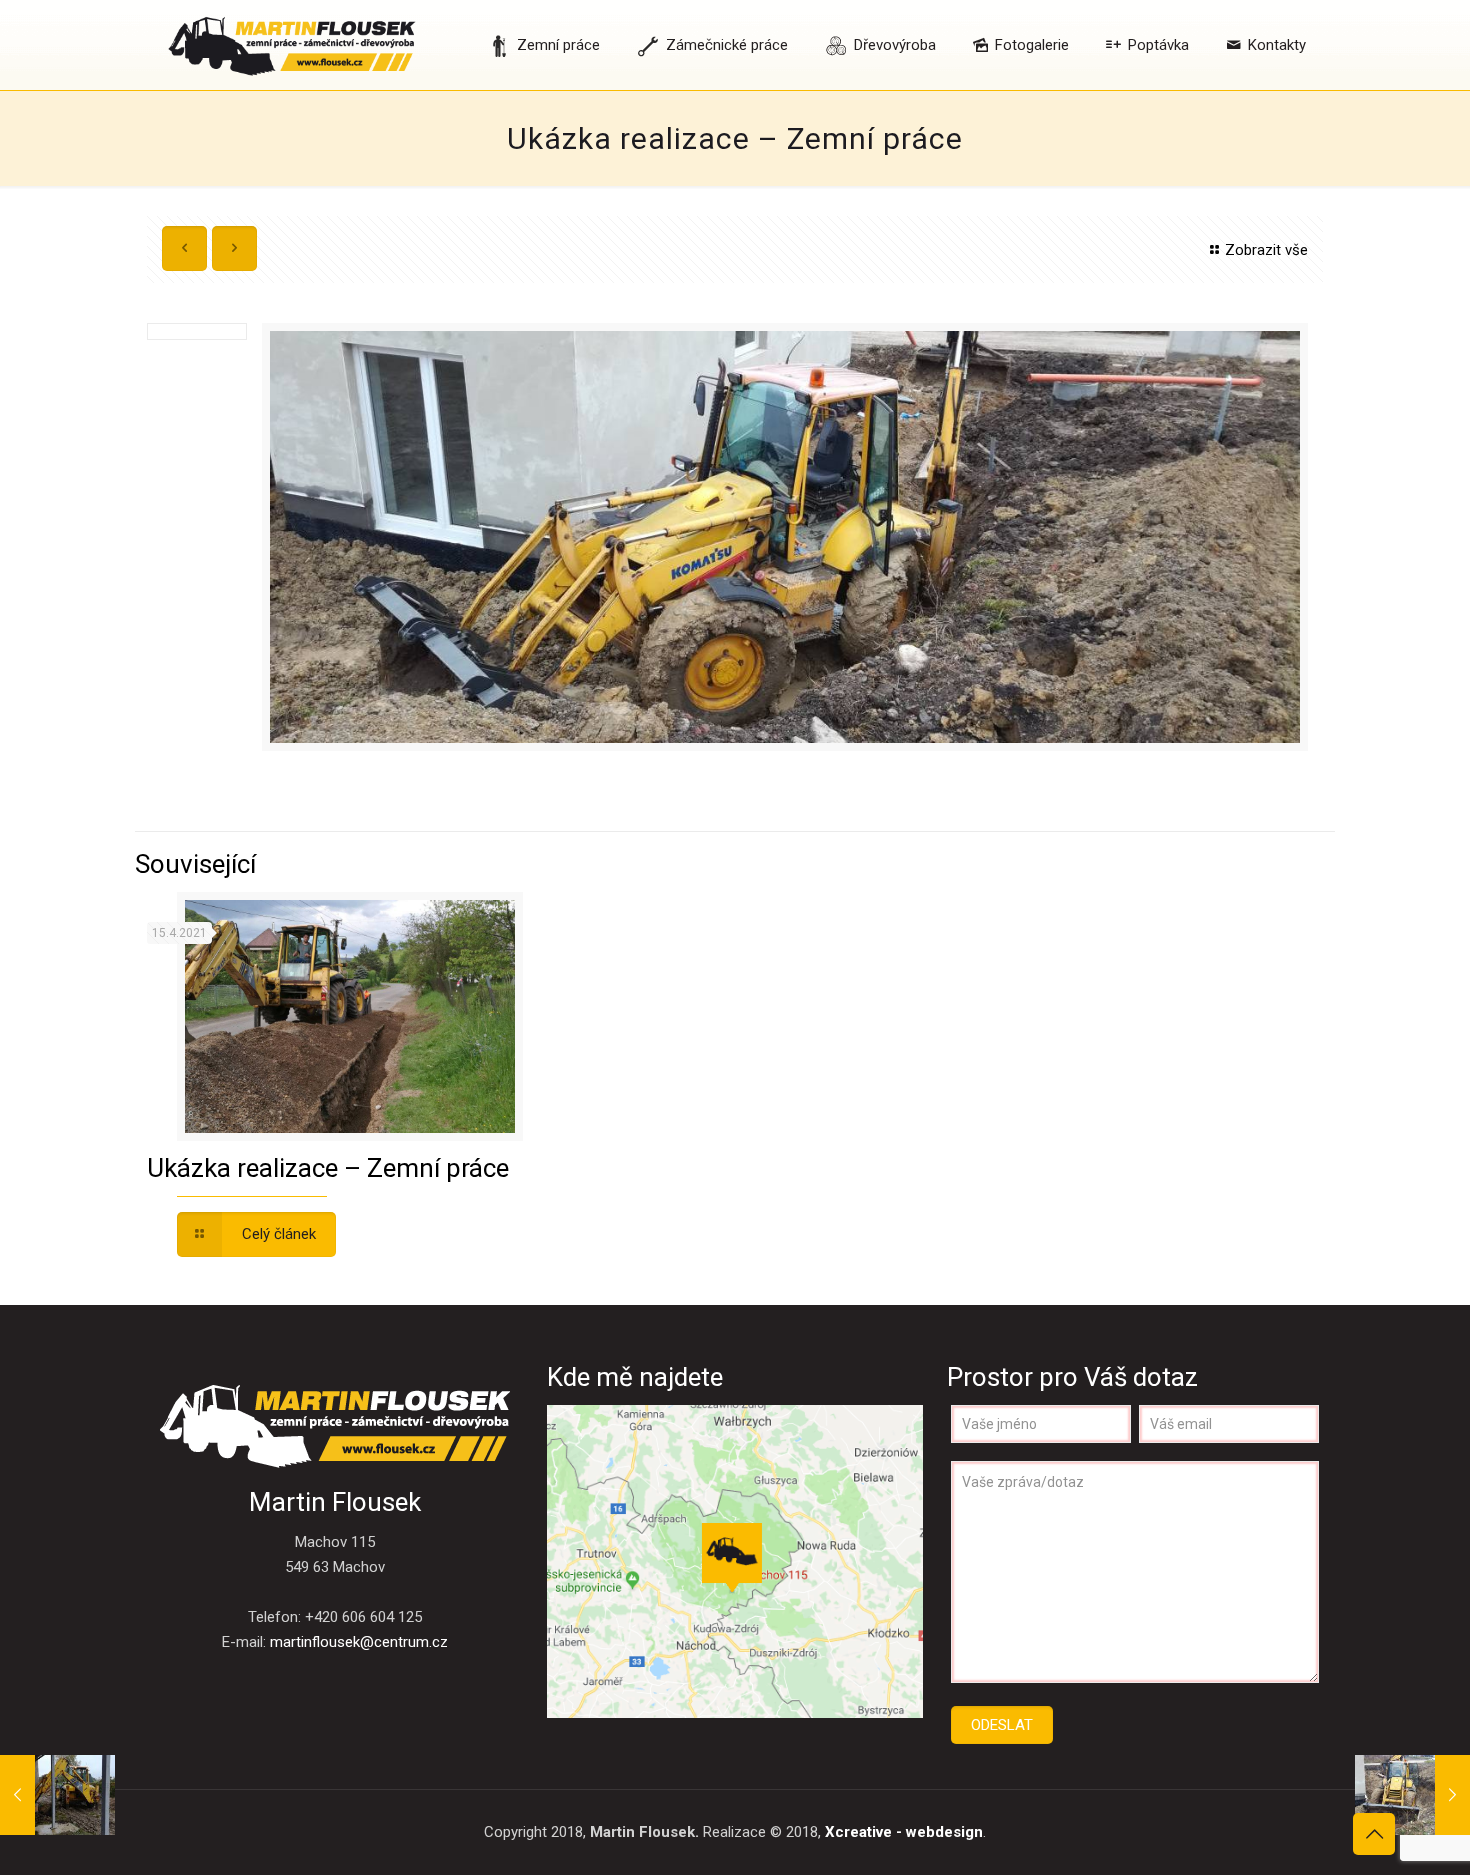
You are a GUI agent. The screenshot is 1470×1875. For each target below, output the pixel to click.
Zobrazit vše (1266, 250)
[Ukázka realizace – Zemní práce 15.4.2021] (57, 1795)
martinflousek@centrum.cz (359, 1642)
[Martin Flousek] (291, 45)
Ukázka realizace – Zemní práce (328, 1168)
